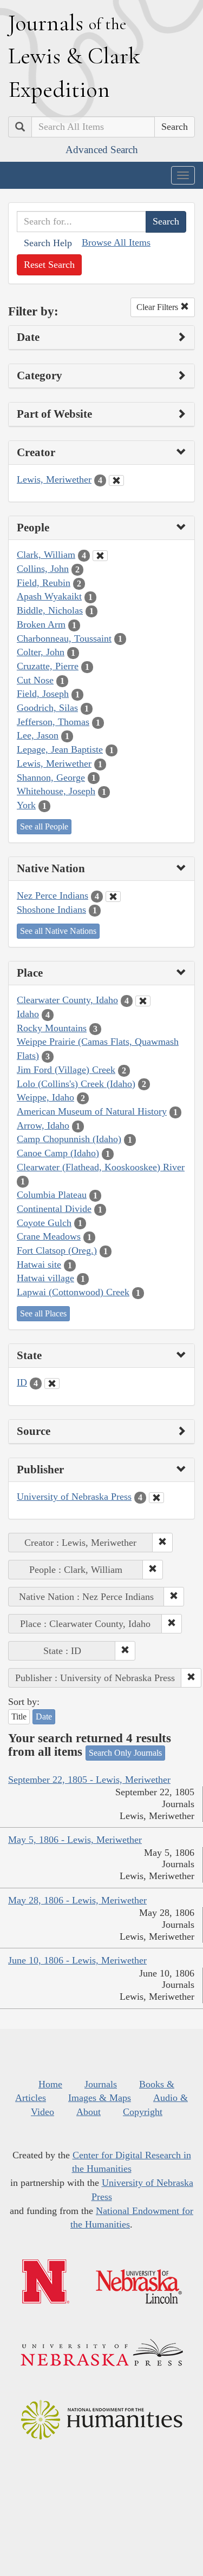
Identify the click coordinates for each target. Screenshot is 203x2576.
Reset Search (49, 265)
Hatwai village (45, 1278)
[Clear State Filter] (52, 1383)
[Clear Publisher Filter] (156, 1498)
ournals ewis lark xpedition (74, 56)
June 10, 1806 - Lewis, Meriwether (77, 1960)
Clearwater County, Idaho (67, 1000)
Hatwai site (39, 1264)
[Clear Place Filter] (143, 1001)
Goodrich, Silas (47, 708)
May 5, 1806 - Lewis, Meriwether (75, 1840)
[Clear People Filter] (100, 556)
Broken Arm (41, 624)
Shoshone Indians (51, 910)
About (89, 2112)
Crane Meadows (49, 1236)
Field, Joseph (43, 694)
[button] (162, 1543)
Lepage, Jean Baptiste (60, 749)
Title (19, 1717)
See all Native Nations (58, 931)
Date (44, 1717)
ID (22, 1382)
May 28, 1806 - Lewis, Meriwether (77, 1900)
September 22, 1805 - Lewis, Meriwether (89, 1780)
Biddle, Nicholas (50, 610)
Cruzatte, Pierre (48, 666)
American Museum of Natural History (92, 1111)
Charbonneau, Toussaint (64, 638)
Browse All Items (116, 242)
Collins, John (43, 569)
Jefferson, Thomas (53, 722)
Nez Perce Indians (53, 895)
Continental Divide (54, 1209)
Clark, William (46, 555)
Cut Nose (35, 680)
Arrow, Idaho (43, 1125)
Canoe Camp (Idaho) (58, 1153)
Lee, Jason (38, 735)
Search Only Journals (125, 1753)
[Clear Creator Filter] (116, 480)
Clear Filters (158, 307)
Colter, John (41, 652)
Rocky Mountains (52, 1028)
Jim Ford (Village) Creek (66, 1070)
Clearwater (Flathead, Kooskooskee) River (101, 1167)
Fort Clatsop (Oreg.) (57, 1250)
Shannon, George (51, 778)
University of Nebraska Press (74, 1497)
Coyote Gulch (44, 1223)
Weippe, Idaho (45, 1097)
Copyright (143, 2112)
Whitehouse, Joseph (56, 791)
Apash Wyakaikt (49, 596)
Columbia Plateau (52, 1195)
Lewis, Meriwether (54, 479)
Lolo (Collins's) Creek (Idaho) (76, 1084)
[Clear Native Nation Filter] (113, 897)
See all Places (43, 1313)
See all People (44, 826)
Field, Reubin (44, 583)
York (26, 805)
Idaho (28, 1014)
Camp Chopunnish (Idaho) (69, 1139)
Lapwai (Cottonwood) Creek (73, 1292)
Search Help (48, 243)
